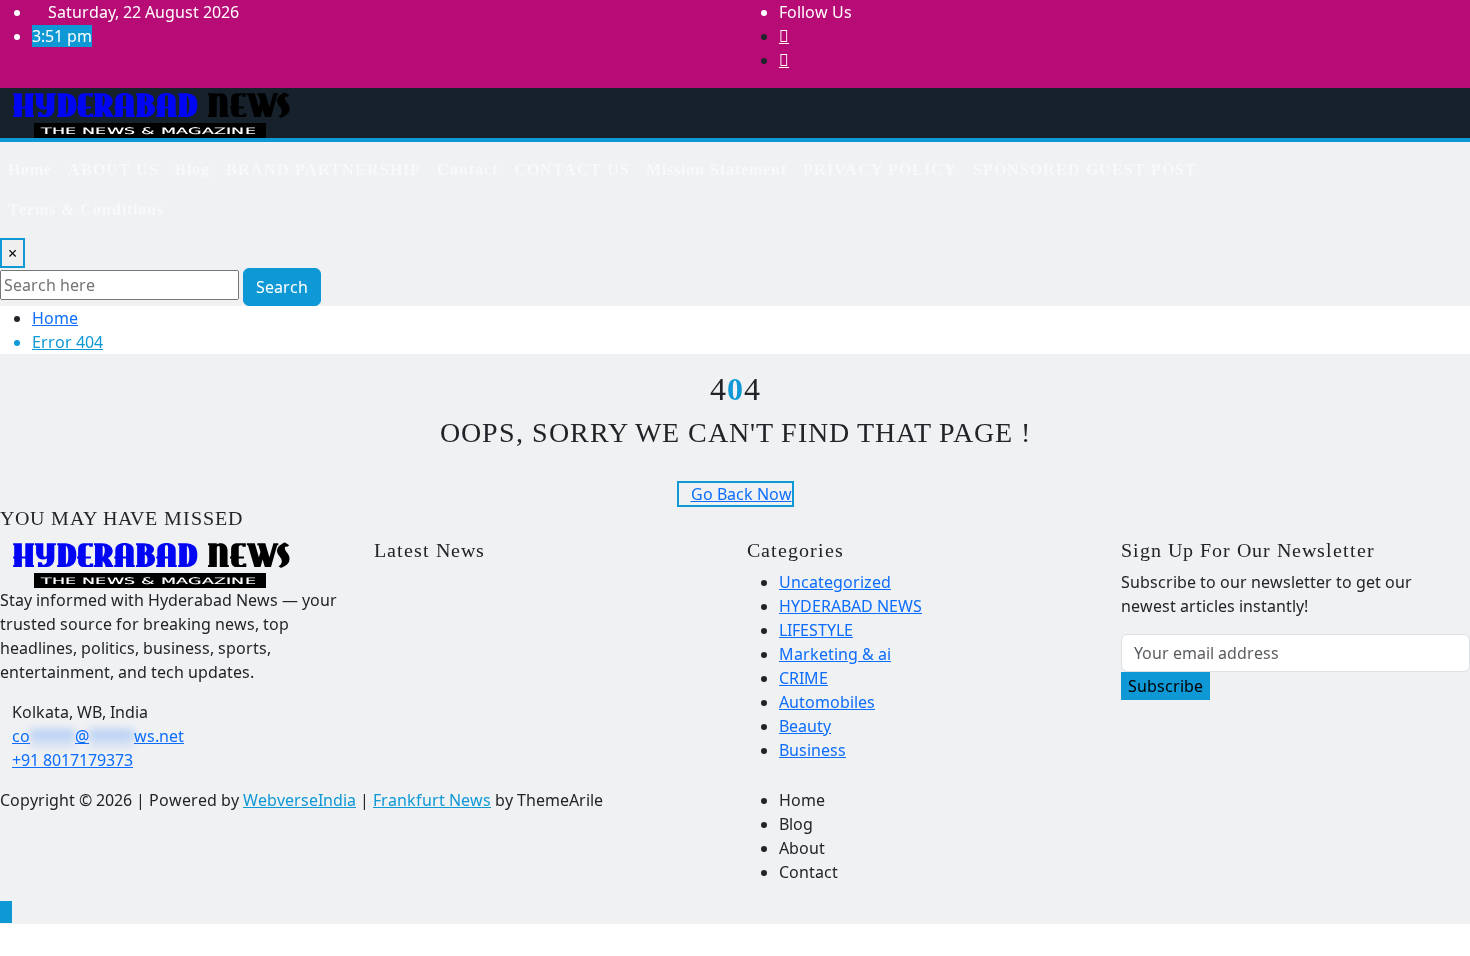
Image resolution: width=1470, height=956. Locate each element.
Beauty (805, 726)
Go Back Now (741, 494)
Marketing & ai (835, 654)
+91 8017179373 (72, 760)
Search (282, 287)
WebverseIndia (299, 800)
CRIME (803, 678)
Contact (467, 169)
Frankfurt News (432, 800)
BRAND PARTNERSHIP (323, 169)
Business (812, 750)
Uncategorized (835, 582)
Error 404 (67, 342)
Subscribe (1165, 686)
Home (30, 169)
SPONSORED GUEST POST (1085, 169)
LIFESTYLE (816, 630)
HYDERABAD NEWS (850, 606)
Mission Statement (716, 169)
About (802, 848)
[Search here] (1323, 162)
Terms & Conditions (86, 209)
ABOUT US (113, 169)
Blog (192, 169)
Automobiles (827, 702)
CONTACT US (572, 169)
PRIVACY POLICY (880, 169)
